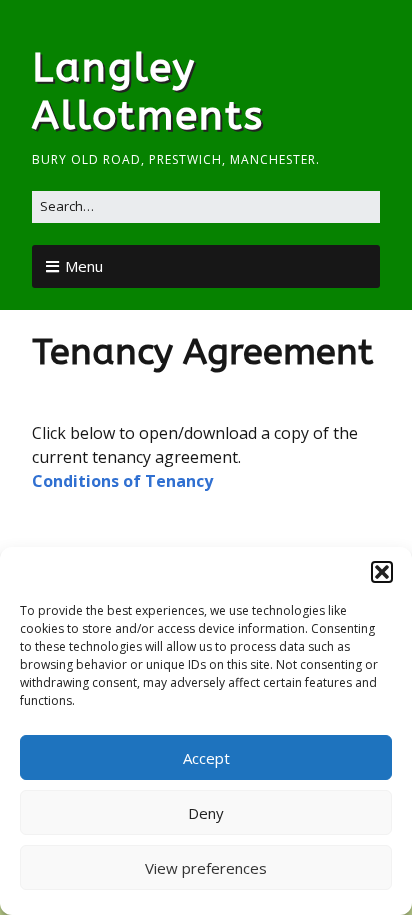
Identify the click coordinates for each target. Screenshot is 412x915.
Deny (206, 813)
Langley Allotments (148, 91)
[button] (382, 572)
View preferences (206, 868)
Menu (84, 266)
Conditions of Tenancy (122, 481)
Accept (206, 758)
